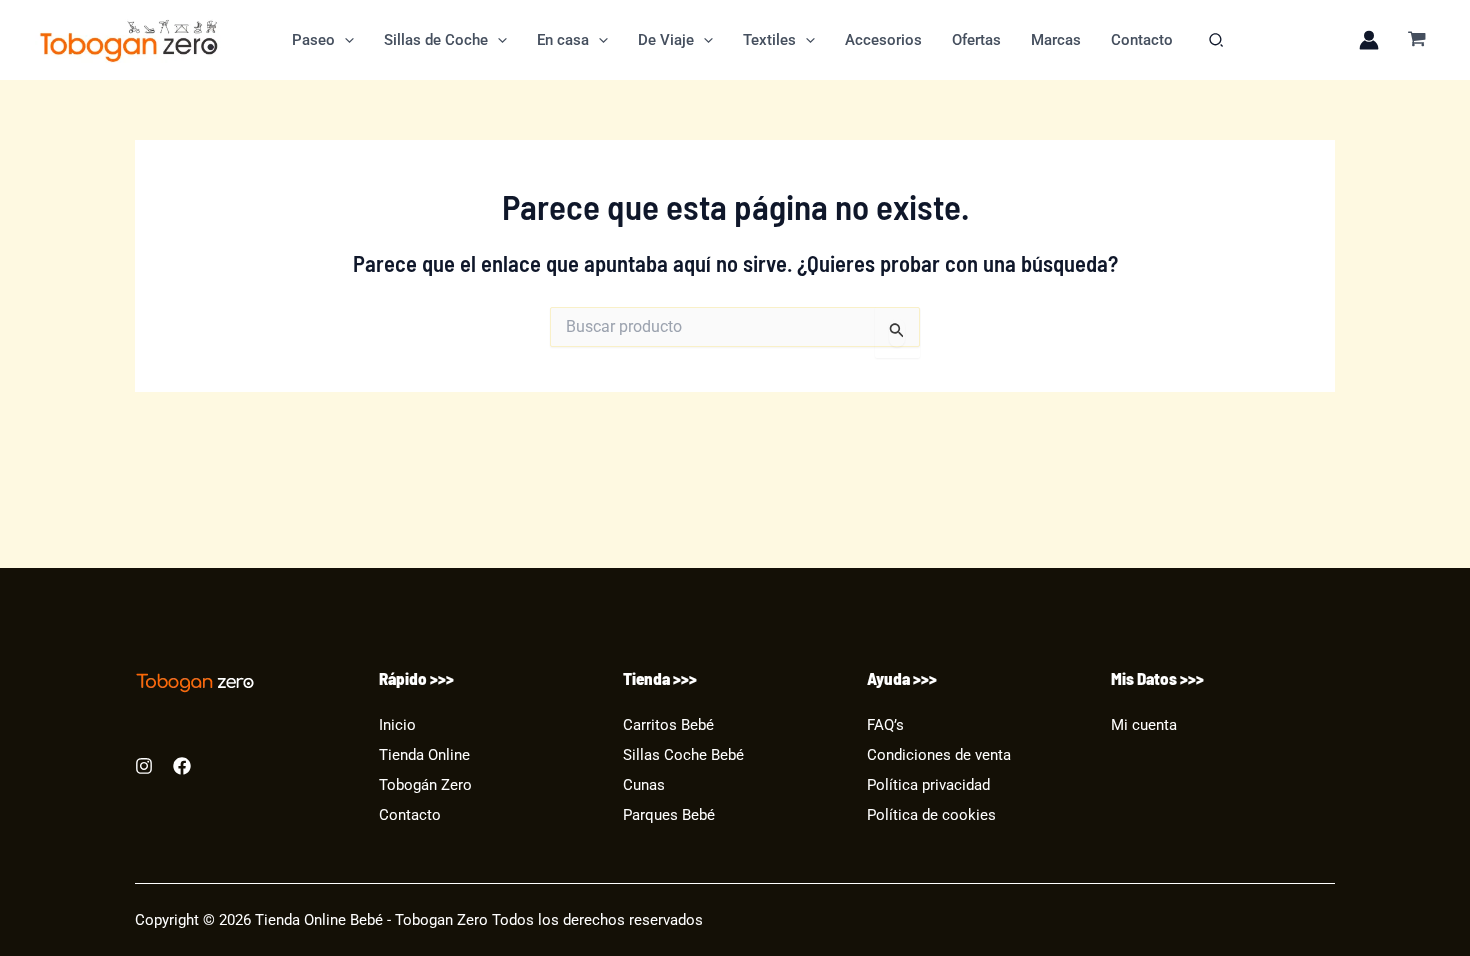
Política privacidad (928, 785)
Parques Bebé (669, 815)
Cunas (644, 785)
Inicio (397, 725)
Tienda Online (424, 755)
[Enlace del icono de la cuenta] (1369, 40)
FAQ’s (885, 725)
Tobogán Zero (425, 785)
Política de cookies (931, 815)
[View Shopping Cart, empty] (1417, 40)
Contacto (410, 815)
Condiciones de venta (939, 755)
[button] (344, 40)
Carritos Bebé (668, 725)
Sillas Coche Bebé (683, 755)
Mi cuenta (1144, 725)
